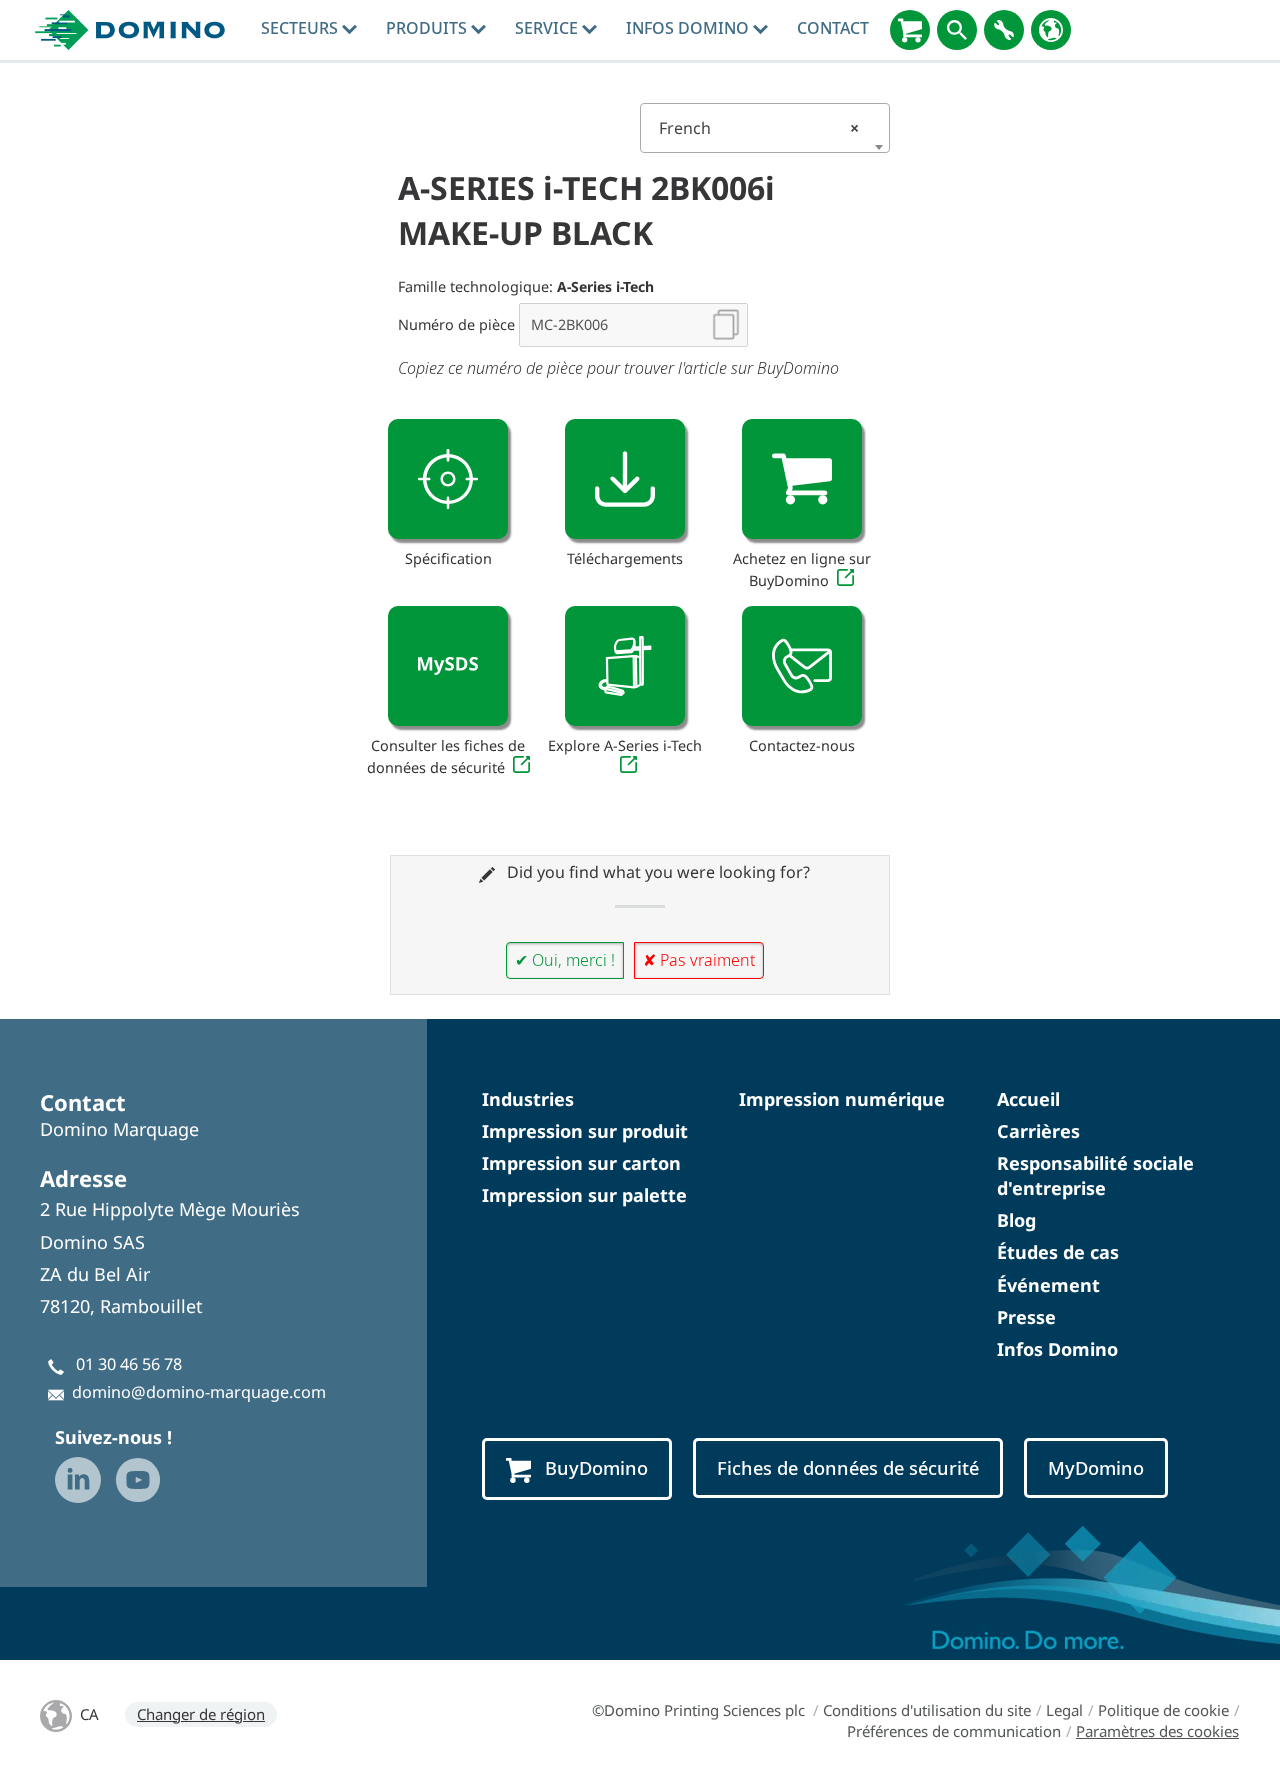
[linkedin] (78, 1480)
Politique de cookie (1163, 1710)
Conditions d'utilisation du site (927, 1710)
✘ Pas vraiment (699, 960)
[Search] (957, 30)
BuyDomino (596, 1467)
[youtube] (138, 1480)
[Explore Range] (625, 666)
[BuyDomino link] (802, 479)
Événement (1048, 1285)
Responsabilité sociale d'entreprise (1095, 1175)
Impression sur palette (584, 1195)
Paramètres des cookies (1157, 1731)
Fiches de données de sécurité (848, 1467)
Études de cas (1058, 1252)
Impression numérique (842, 1099)
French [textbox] (759, 128)
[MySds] (448, 666)
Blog (1016, 1220)
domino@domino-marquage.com (199, 1392)
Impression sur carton (581, 1163)
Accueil (1028, 1099)
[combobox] (765, 128)
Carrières (1038, 1131)
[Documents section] (625, 479)
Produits (428, 28)
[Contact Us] (802, 666)
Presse (1026, 1317)
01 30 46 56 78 (129, 1364)
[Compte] (1004, 30)
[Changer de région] (1051, 30)
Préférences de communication (954, 1731)
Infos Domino (689, 28)
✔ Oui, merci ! (565, 960)
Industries (528, 1099)
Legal (1064, 1710)
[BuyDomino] (910, 30)
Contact (833, 28)
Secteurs (301, 28)
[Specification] (448, 479)
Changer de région (201, 1714)
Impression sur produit (585, 1131)
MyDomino (1096, 1467)
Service (548, 28)
